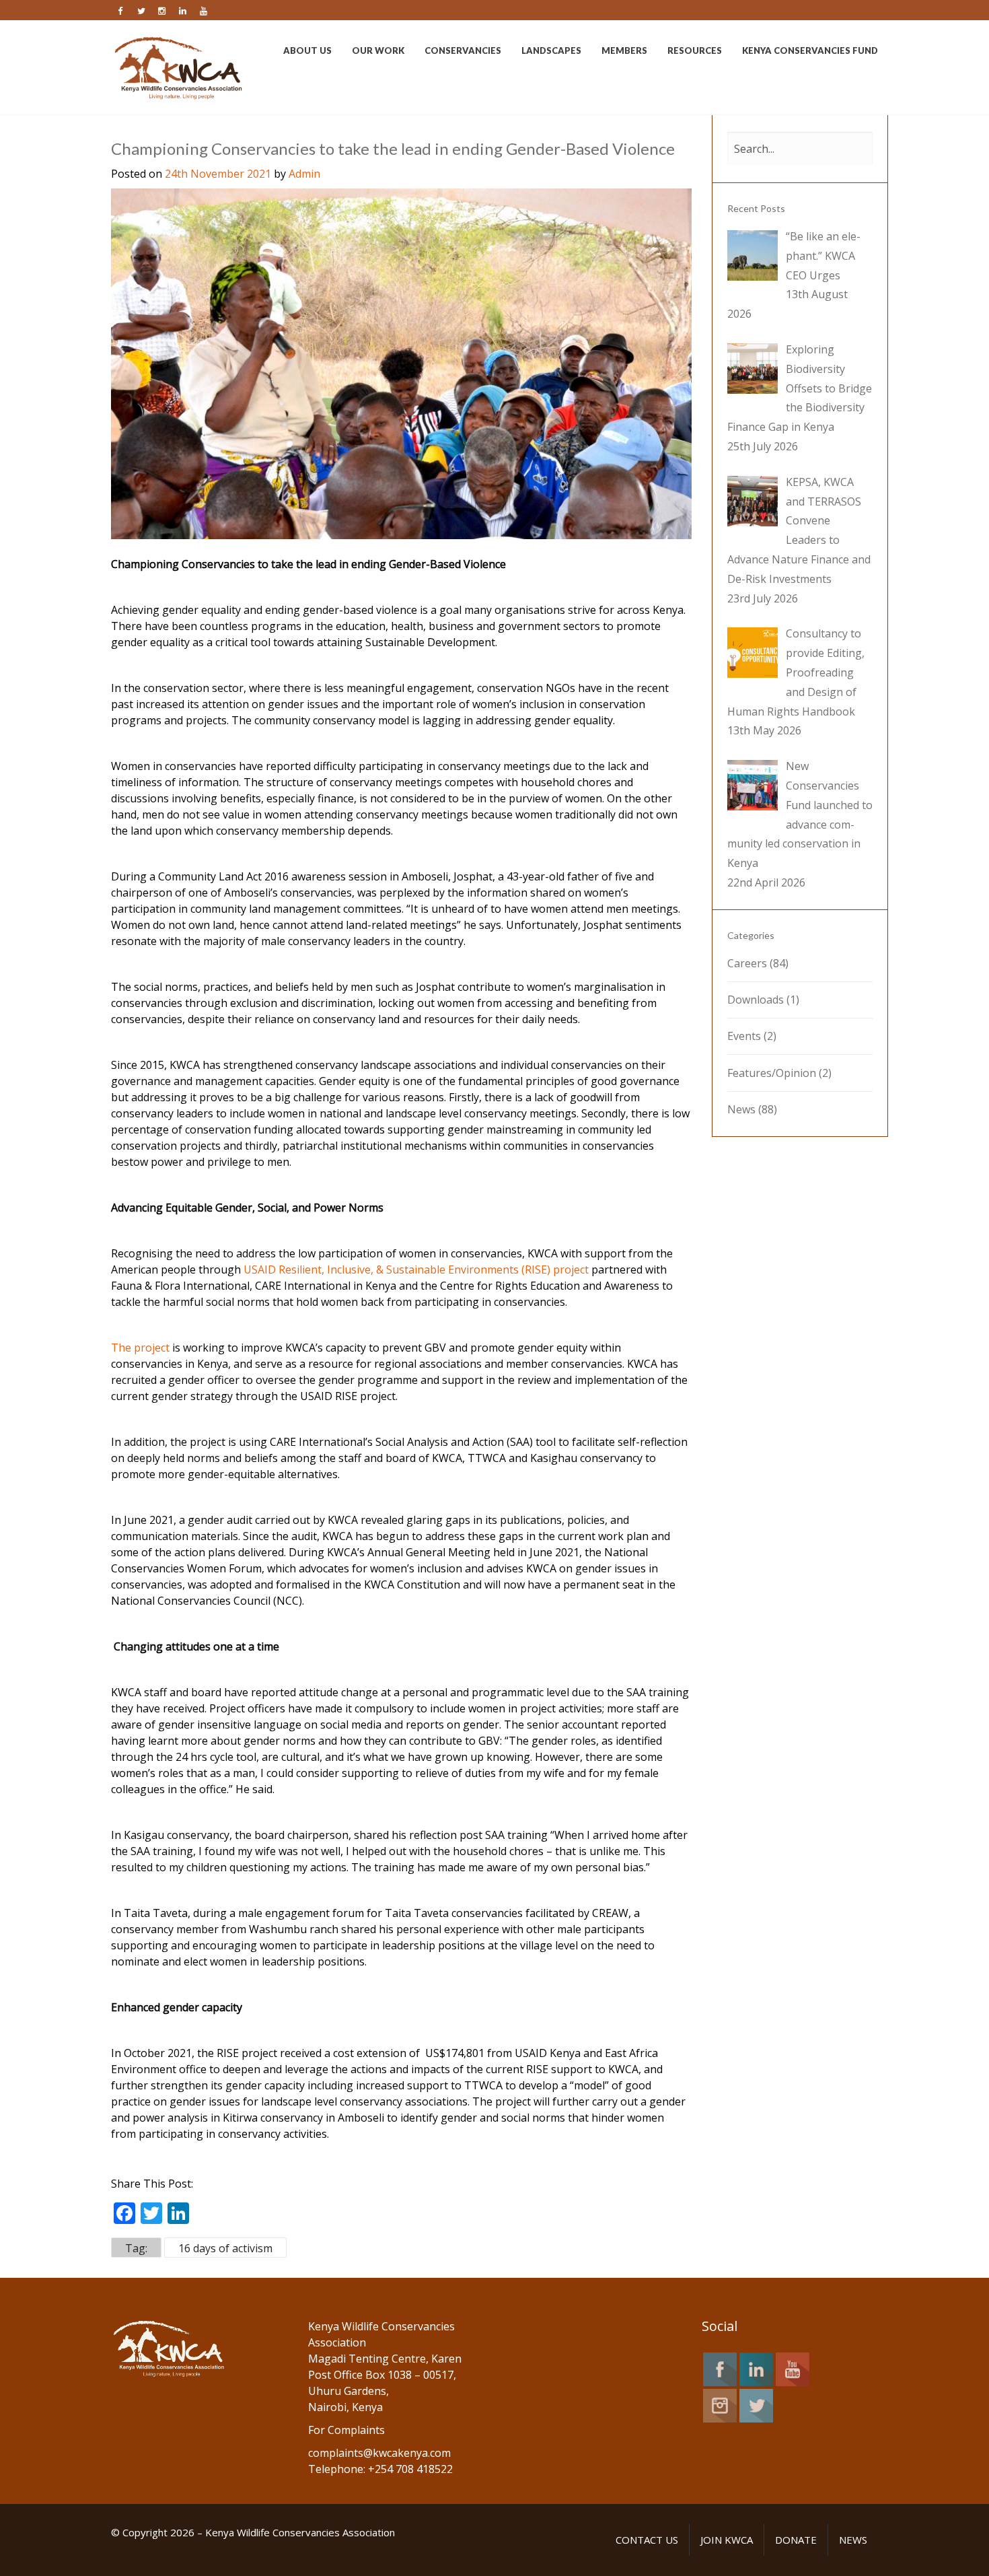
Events (744, 1036)
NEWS (853, 2540)
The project (140, 1348)
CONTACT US (647, 2540)
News (741, 1109)
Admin (304, 174)
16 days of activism (225, 2248)
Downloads (756, 1000)
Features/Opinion (772, 1073)
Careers (747, 963)
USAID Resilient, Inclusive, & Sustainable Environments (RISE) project (416, 1269)
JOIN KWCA (727, 2540)
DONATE (796, 2540)
